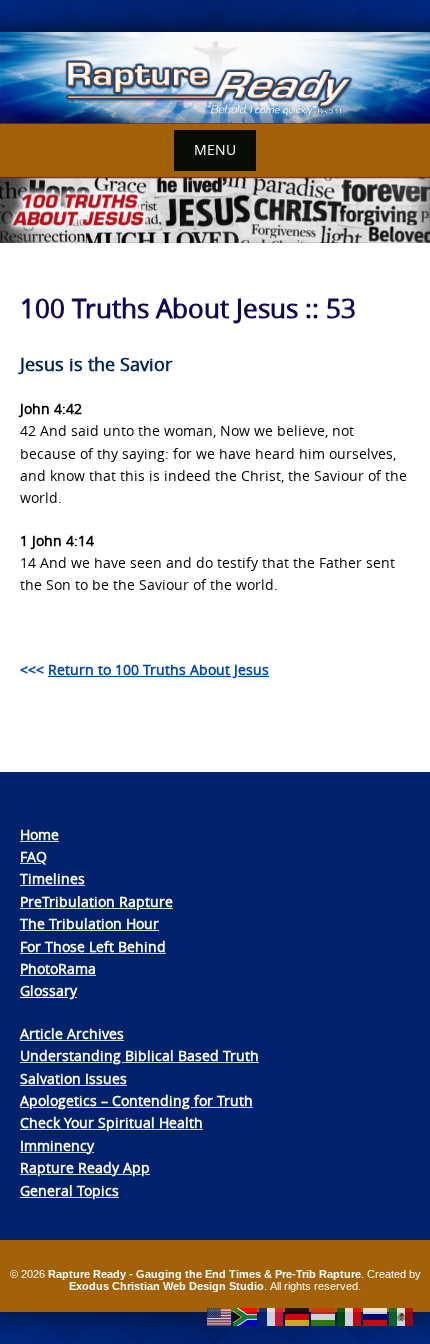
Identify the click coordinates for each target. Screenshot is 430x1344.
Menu (215, 149)
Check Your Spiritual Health (111, 1122)
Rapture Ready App (85, 1167)
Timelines (52, 878)
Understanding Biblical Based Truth (139, 1055)
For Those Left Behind (93, 946)
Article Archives (72, 1033)
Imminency (57, 1145)
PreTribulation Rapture (96, 901)
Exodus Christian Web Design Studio (166, 1286)
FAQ (33, 856)
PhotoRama (58, 968)
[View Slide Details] (215, 78)
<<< (144, 669)
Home (39, 834)
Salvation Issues (73, 1078)
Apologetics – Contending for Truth (136, 1100)
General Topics (69, 1190)
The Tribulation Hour (89, 923)
